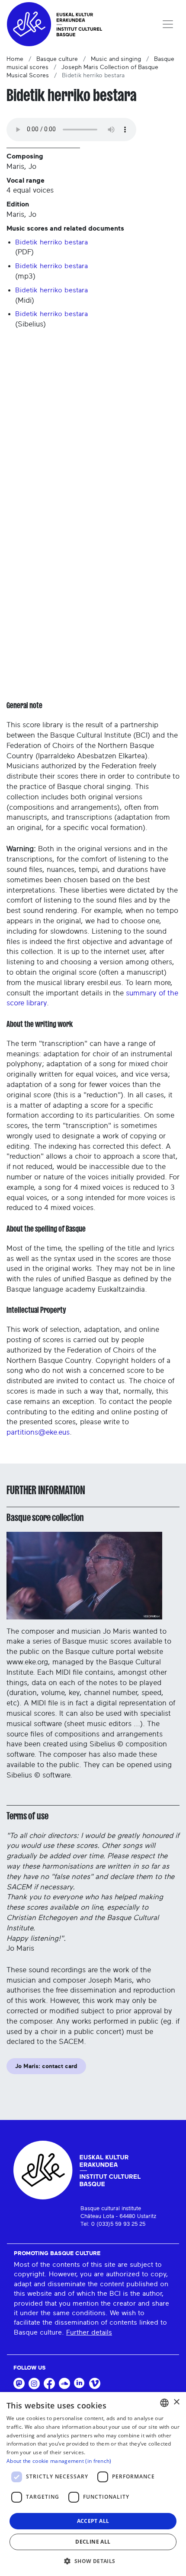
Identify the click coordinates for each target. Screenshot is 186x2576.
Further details (89, 2332)
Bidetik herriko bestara (51, 242)
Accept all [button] (93, 2521)
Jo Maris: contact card (46, 2066)
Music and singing (116, 59)
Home (15, 59)
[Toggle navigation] (168, 24)
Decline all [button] (93, 2542)
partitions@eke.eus (38, 1432)
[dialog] (93, 2484)
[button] (93, 2561)
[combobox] (164, 2403)
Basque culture (57, 59)
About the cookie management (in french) (59, 2461)
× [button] (176, 2402)
